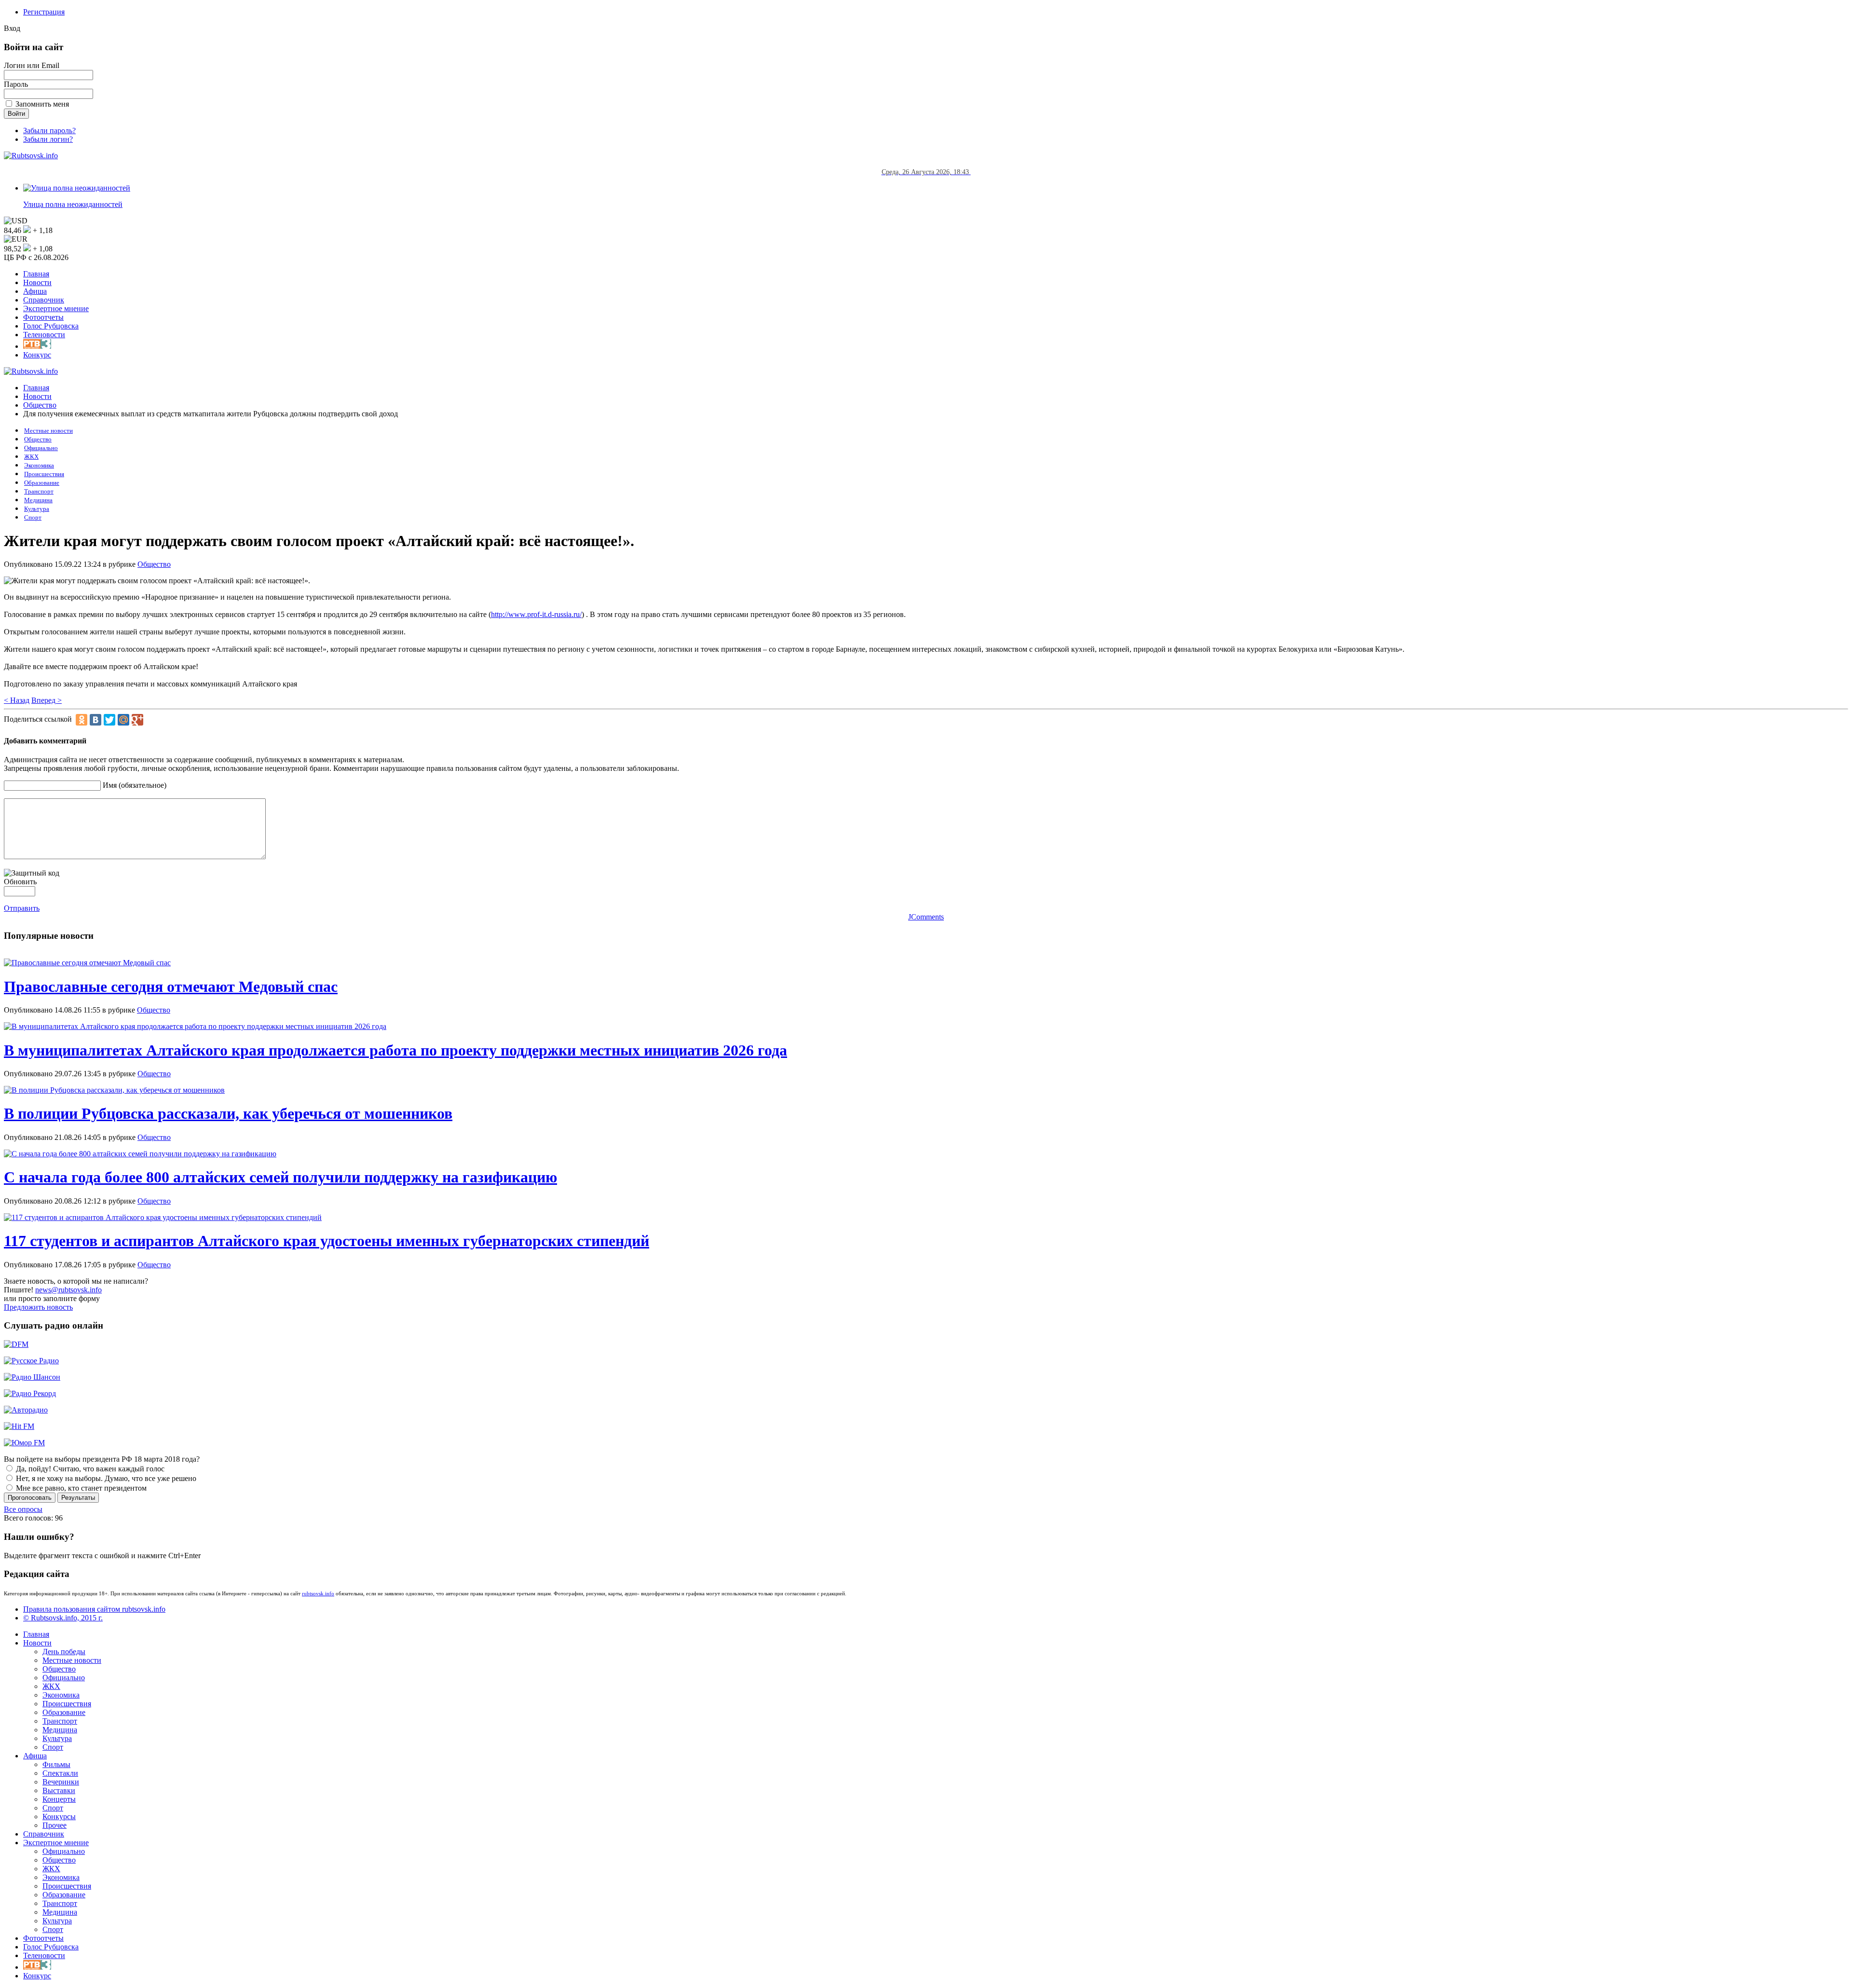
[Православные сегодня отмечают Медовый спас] (87, 963)
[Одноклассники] (82, 720)
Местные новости (48, 431)
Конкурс (37, 355)
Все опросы (23, 1509)
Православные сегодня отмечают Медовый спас (171, 987)
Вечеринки (61, 1782)
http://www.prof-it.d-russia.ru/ (536, 614)
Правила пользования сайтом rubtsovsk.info (94, 1609)
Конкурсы (59, 1817)
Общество (40, 405)
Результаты (78, 1498)
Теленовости (44, 335)
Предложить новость (38, 1307)
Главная (36, 274)
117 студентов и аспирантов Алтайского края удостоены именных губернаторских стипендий (327, 1241)
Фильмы (56, 1764)
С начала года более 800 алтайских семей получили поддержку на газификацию (280, 1177)
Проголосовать (30, 1498)
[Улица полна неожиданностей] (77, 188)
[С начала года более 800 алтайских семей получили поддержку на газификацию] (140, 1154)
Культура (37, 509)
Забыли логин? (48, 139)
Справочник (44, 300)
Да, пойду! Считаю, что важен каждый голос (89, 1469)
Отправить (22, 908)
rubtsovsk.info (318, 1593)
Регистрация (44, 12)
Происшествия (44, 474)
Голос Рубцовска (51, 326)
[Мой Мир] (123, 720)
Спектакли (60, 1773)
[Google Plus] (137, 720)
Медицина (38, 500)
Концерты (59, 1799)
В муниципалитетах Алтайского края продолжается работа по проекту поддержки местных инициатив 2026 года (395, 1050)
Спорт (33, 518)
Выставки (59, 1790)
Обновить (20, 882)
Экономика (39, 466)
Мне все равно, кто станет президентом (80, 1488)
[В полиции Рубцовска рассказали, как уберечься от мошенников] (114, 1090)
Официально (41, 448)
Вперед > (47, 700)
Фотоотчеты (43, 317)
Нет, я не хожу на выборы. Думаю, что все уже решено (105, 1478)
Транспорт (39, 492)
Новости (37, 282)
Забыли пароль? (49, 130)
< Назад (17, 700)
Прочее (54, 1825)
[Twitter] (109, 720)
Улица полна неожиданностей (73, 204)
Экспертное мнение (56, 308)
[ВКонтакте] (95, 720)
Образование (42, 483)
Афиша (35, 291)
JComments (926, 917)
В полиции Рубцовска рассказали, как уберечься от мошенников (228, 1113)
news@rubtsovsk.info (68, 1290)
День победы (64, 1652)
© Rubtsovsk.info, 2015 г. (63, 1618)
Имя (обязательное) (135, 785)
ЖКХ (31, 457)
